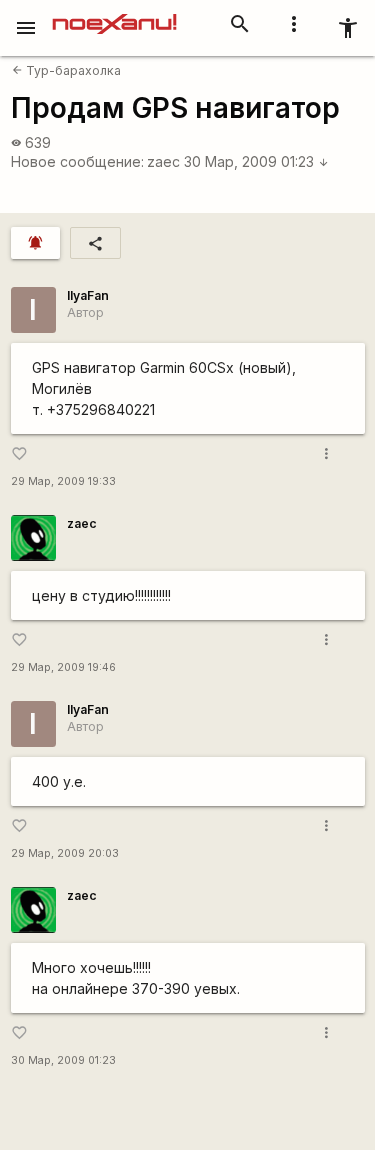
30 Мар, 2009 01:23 (256, 161)
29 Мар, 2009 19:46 (63, 667)
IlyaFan (88, 295)
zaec (163, 161)
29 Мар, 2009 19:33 (63, 481)
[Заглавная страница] (114, 14)
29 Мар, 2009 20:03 (65, 853)
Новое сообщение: (77, 161)
